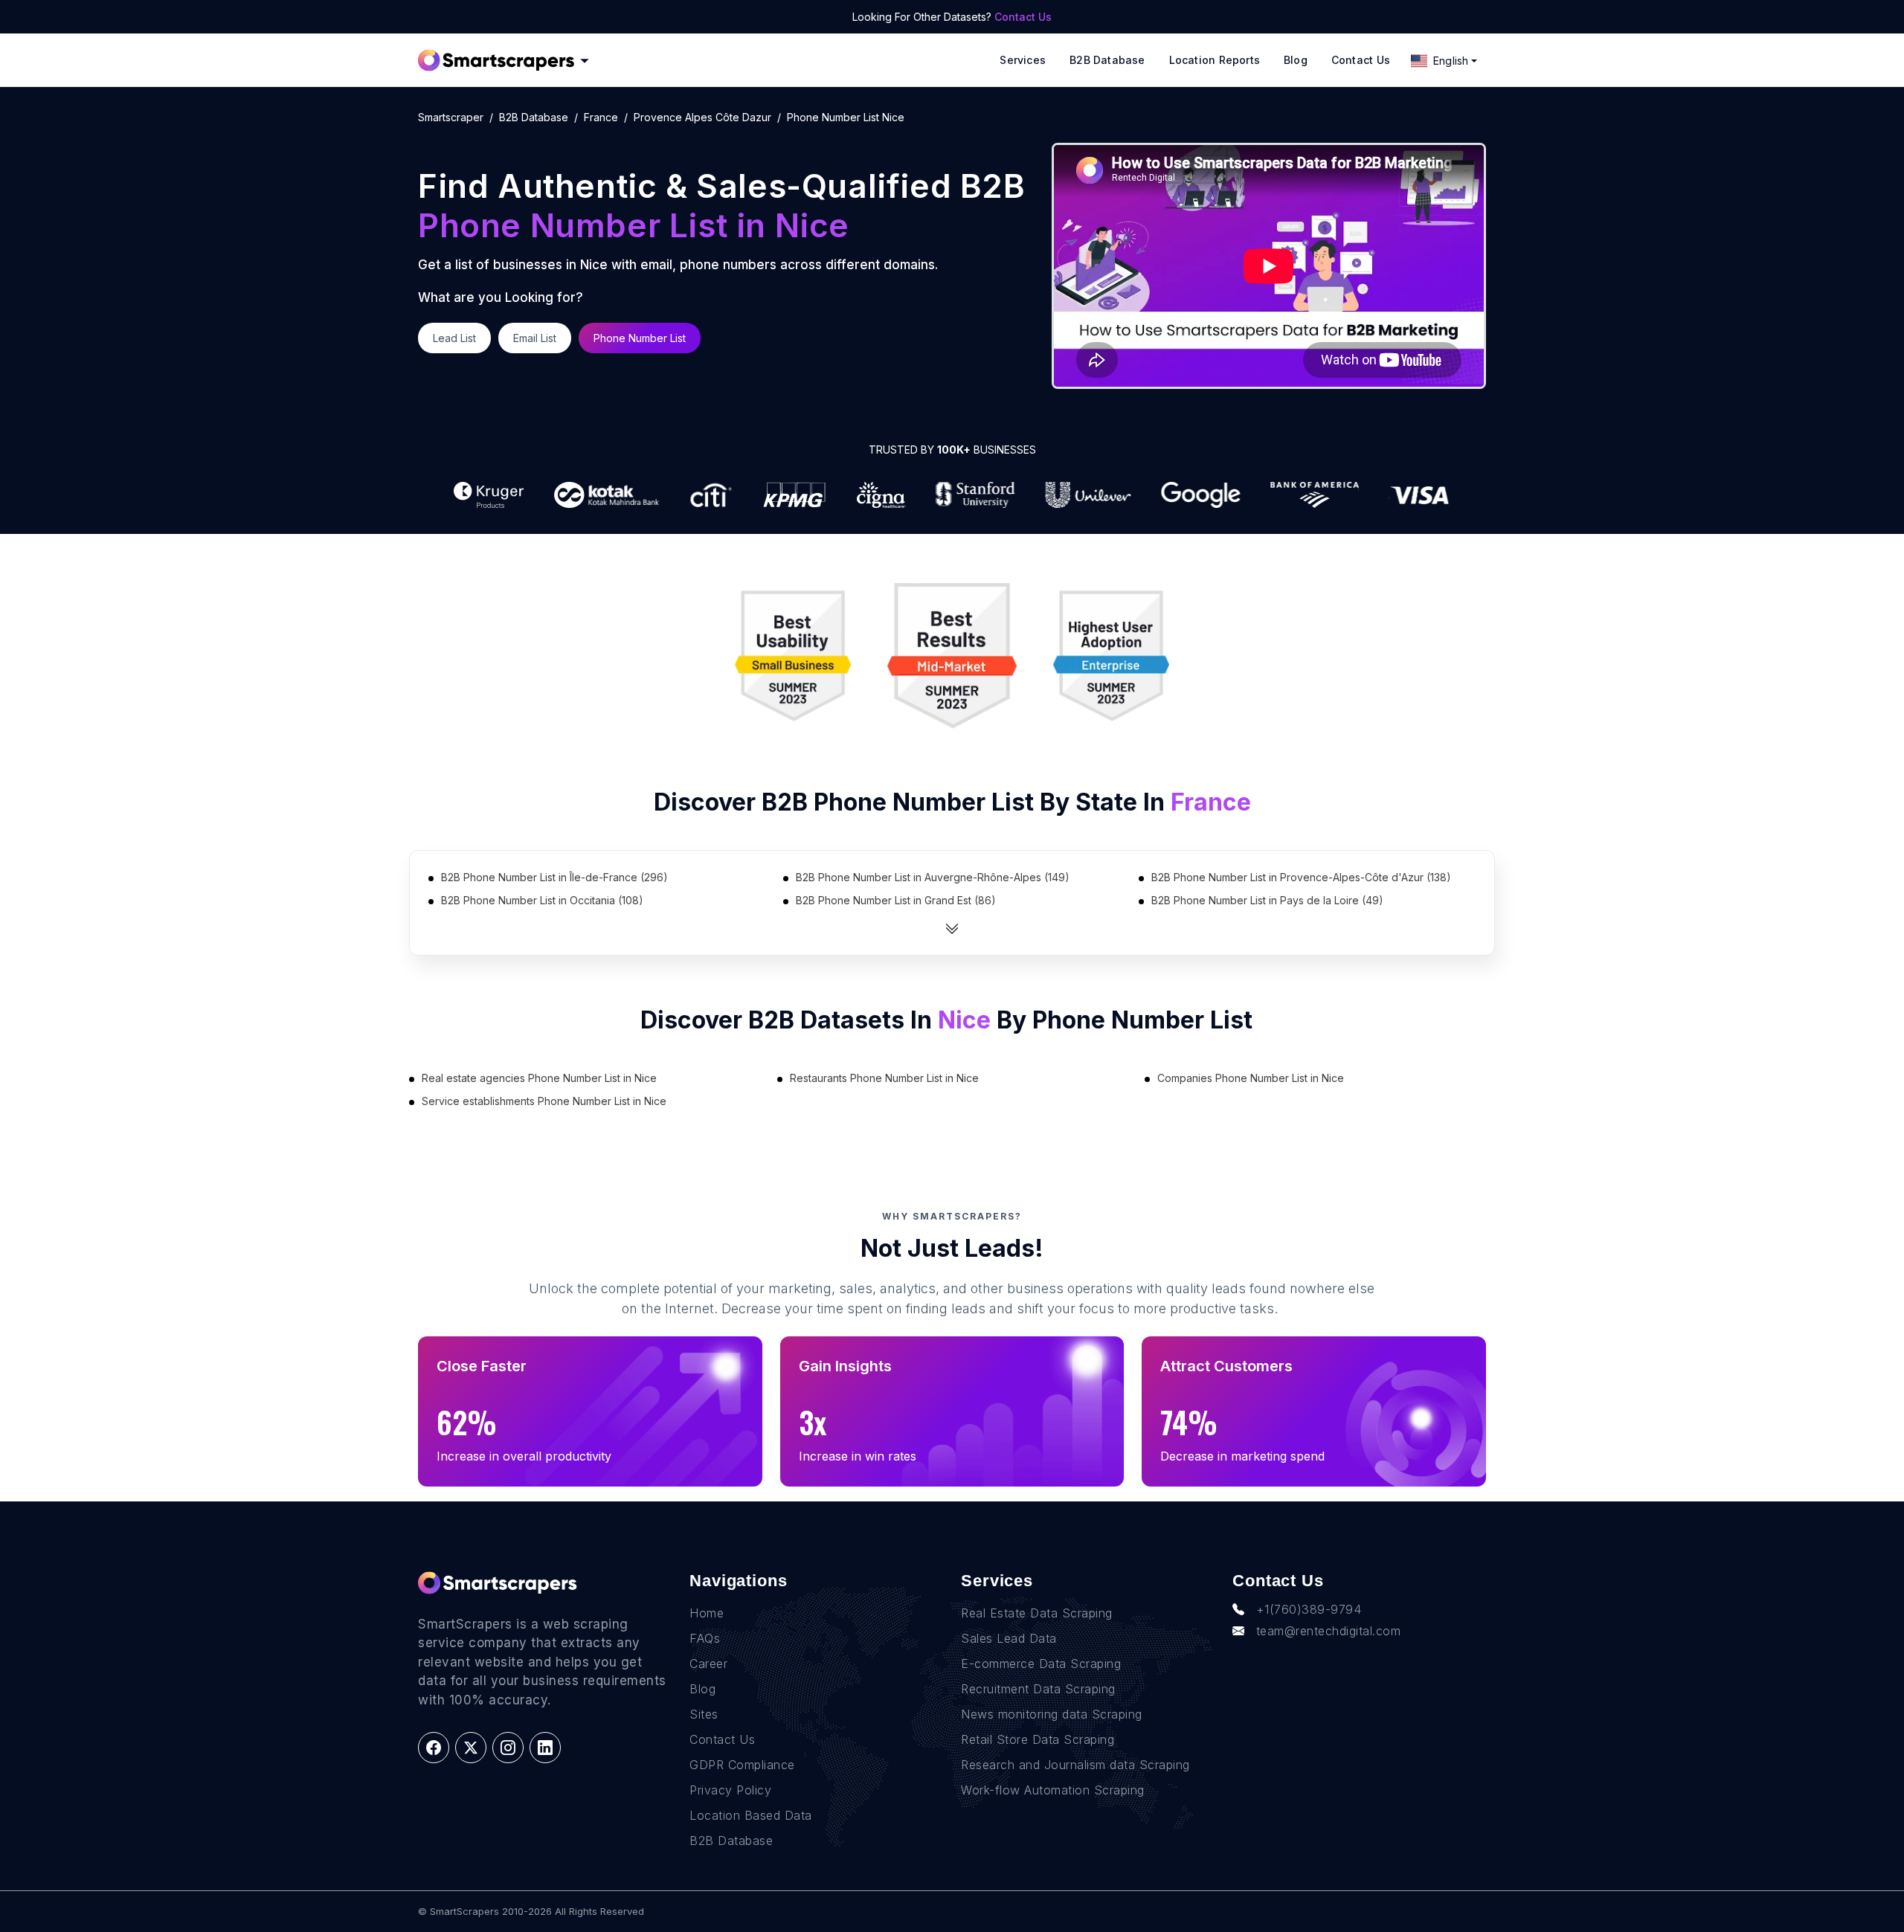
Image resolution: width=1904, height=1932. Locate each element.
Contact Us (1023, 17)
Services (1023, 60)
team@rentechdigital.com (1329, 1631)
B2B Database (1107, 60)
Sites (704, 1714)
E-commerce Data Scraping (1041, 1664)
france (601, 117)
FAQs (705, 1638)
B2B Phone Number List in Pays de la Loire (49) (1267, 900)
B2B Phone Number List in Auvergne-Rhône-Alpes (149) (933, 877)
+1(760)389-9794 (1309, 1609)
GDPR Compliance (742, 1765)
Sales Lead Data (1009, 1638)
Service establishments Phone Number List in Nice (544, 1101)
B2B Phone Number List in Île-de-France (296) (554, 877)
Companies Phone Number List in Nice (1251, 1078)
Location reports (1215, 60)
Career (708, 1664)
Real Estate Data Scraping (1037, 1613)
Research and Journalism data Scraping (1075, 1765)
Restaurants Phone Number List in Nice (884, 1078)
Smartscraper (451, 117)
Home (707, 1613)
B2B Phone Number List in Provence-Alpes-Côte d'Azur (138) (1301, 877)
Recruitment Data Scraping (1038, 1689)
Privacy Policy (730, 1790)
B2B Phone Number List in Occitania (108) (542, 900)
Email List (535, 338)
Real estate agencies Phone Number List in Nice (539, 1078)
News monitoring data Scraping (1052, 1714)
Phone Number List (640, 338)
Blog (1296, 60)
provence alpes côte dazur (702, 117)
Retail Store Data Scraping (1038, 1739)
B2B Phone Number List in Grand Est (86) (896, 900)
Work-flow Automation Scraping (1053, 1790)
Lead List (454, 338)
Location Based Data (751, 1815)
